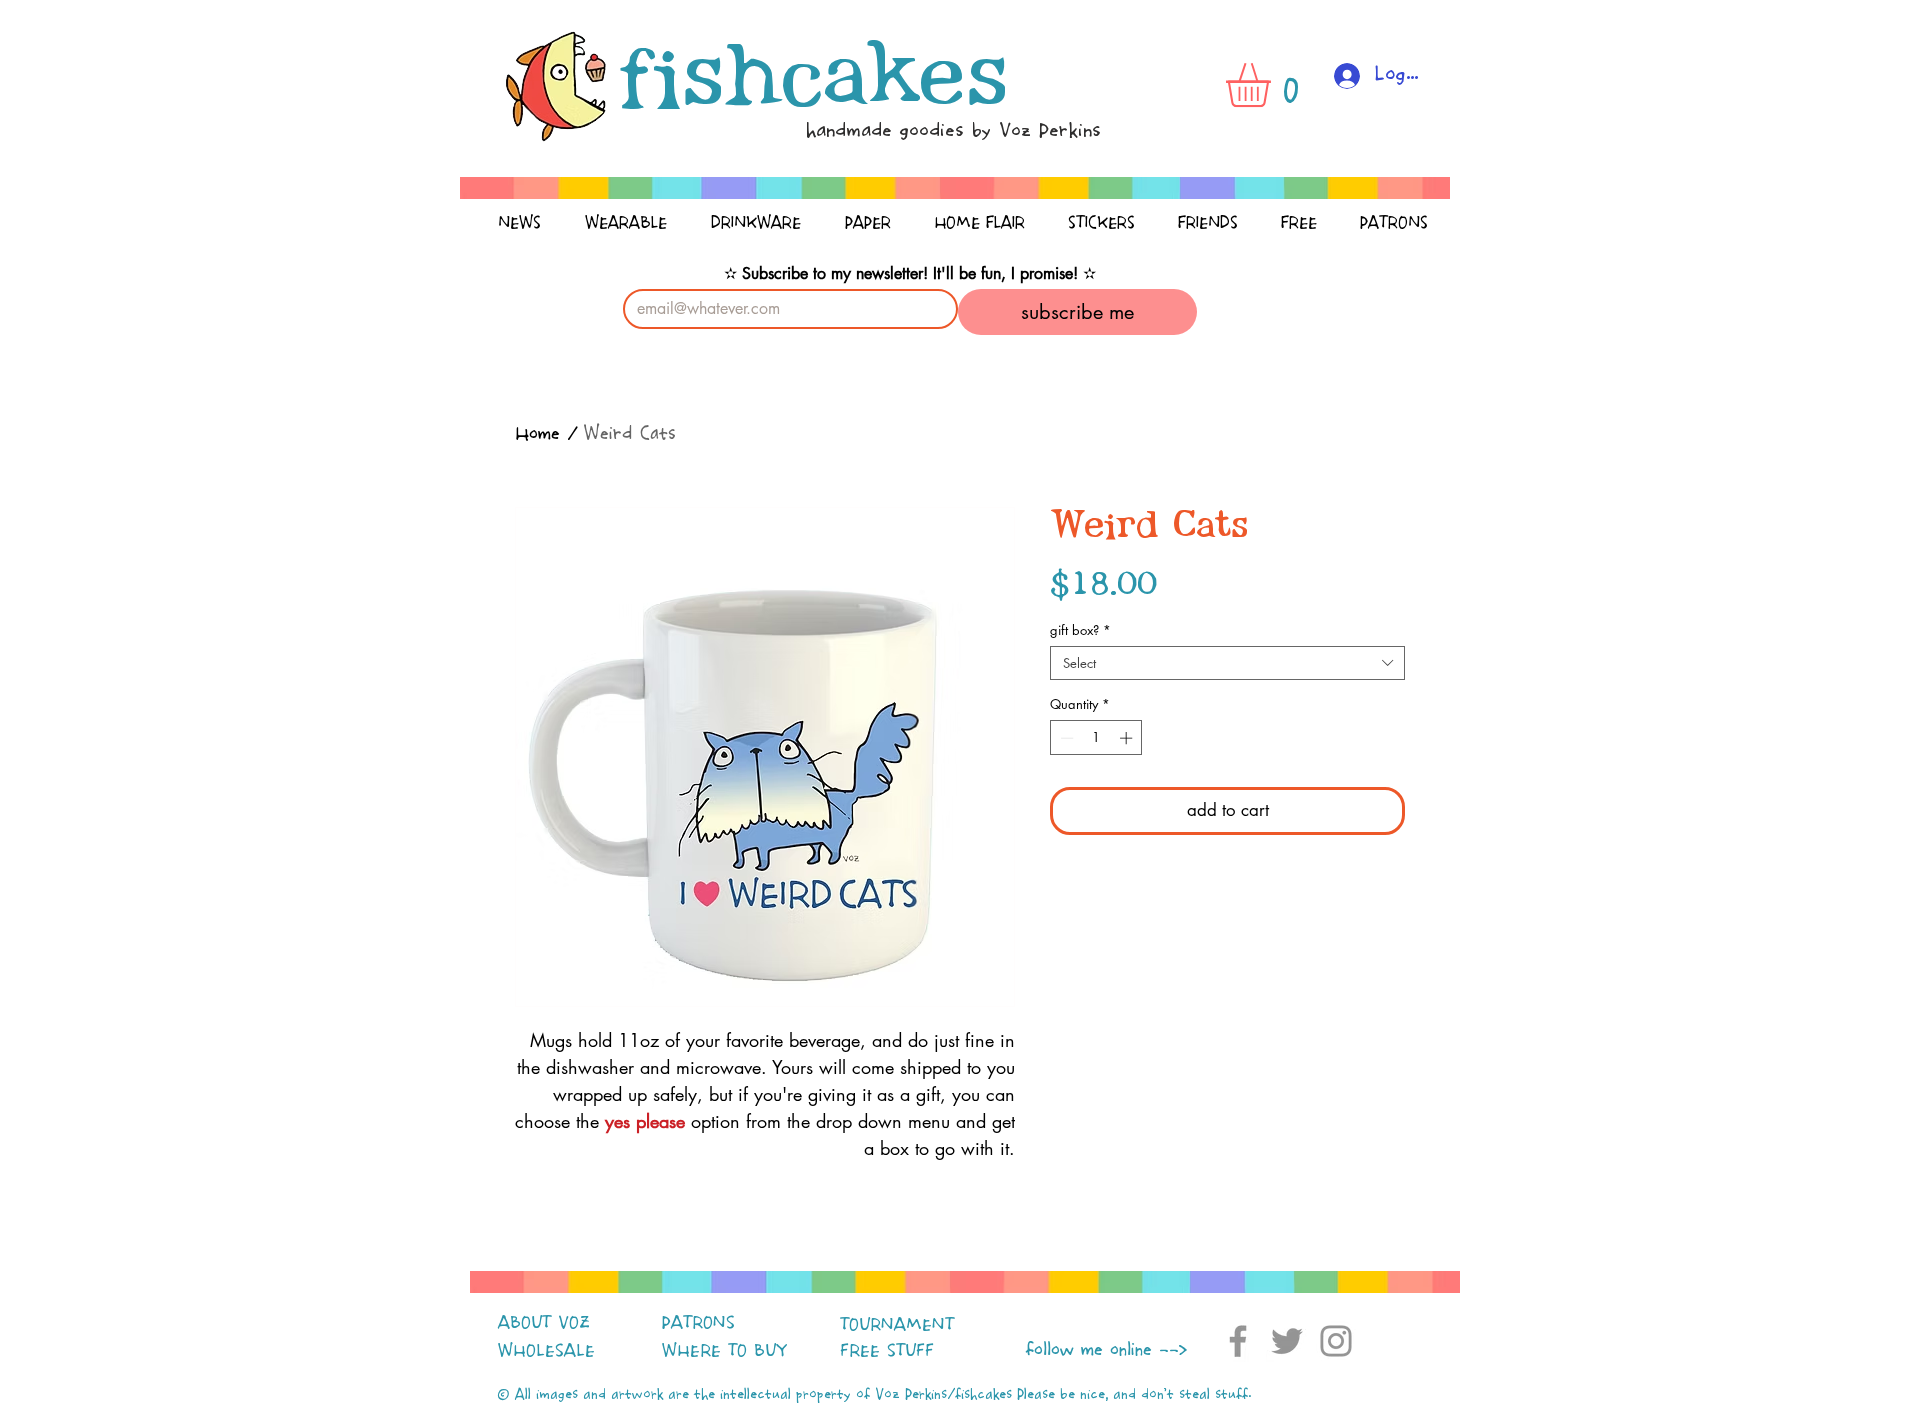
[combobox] (1227, 663)
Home (537, 434)
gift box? (1080, 630)
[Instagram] (1336, 1341)
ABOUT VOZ (544, 1323)
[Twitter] (1287, 1341)
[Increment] (1128, 738)
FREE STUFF (887, 1351)
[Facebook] (1238, 1341)
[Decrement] (1065, 738)
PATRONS (698, 1323)
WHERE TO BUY (724, 1351)
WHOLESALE (546, 1351)
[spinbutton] (1096, 738)
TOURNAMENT (897, 1325)
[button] (1274, 85)
